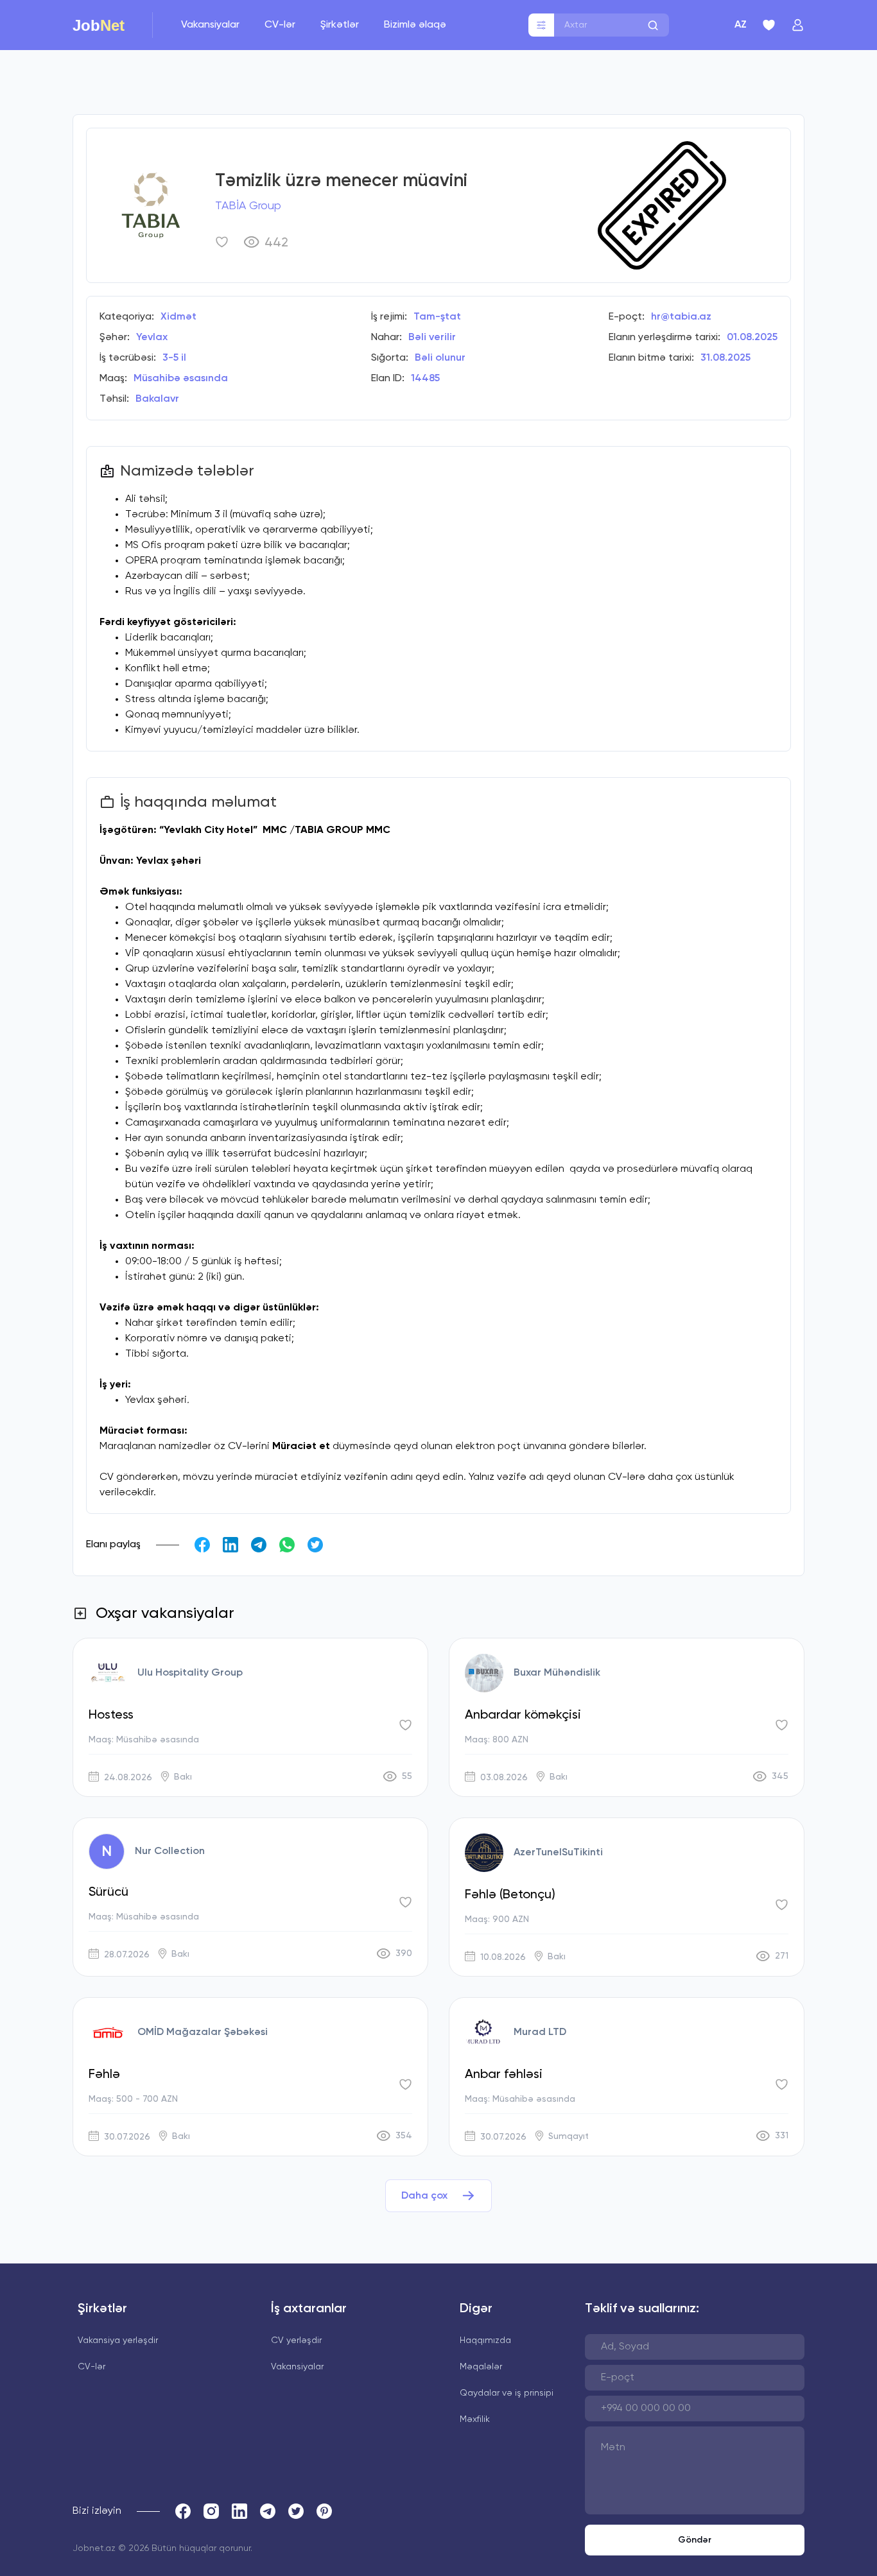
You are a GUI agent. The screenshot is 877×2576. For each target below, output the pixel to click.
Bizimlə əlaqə (415, 25)
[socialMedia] (183, 2511)
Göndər (695, 2540)
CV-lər (281, 25)
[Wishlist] (769, 25)
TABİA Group (248, 206)
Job (99, 25)
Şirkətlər (341, 25)
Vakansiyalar (212, 25)
